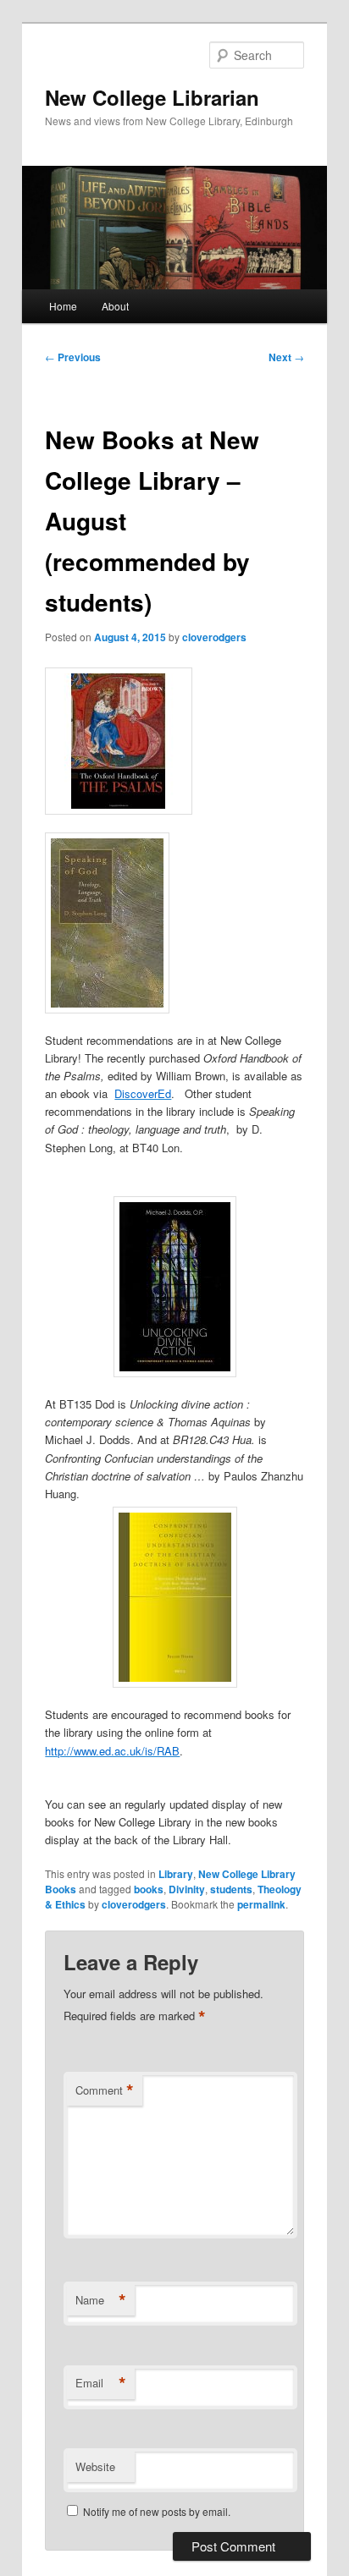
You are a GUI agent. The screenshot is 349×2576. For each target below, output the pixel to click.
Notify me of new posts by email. (157, 2511)
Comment (105, 2090)
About (115, 306)
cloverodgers (214, 637)
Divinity (187, 1889)
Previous (73, 357)
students (231, 1889)
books (149, 1889)
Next (286, 357)
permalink (261, 1904)
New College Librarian (152, 97)
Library (176, 1874)
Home (63, 306)
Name (101, 2300)
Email (101, 2383)
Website (95, 2466)
